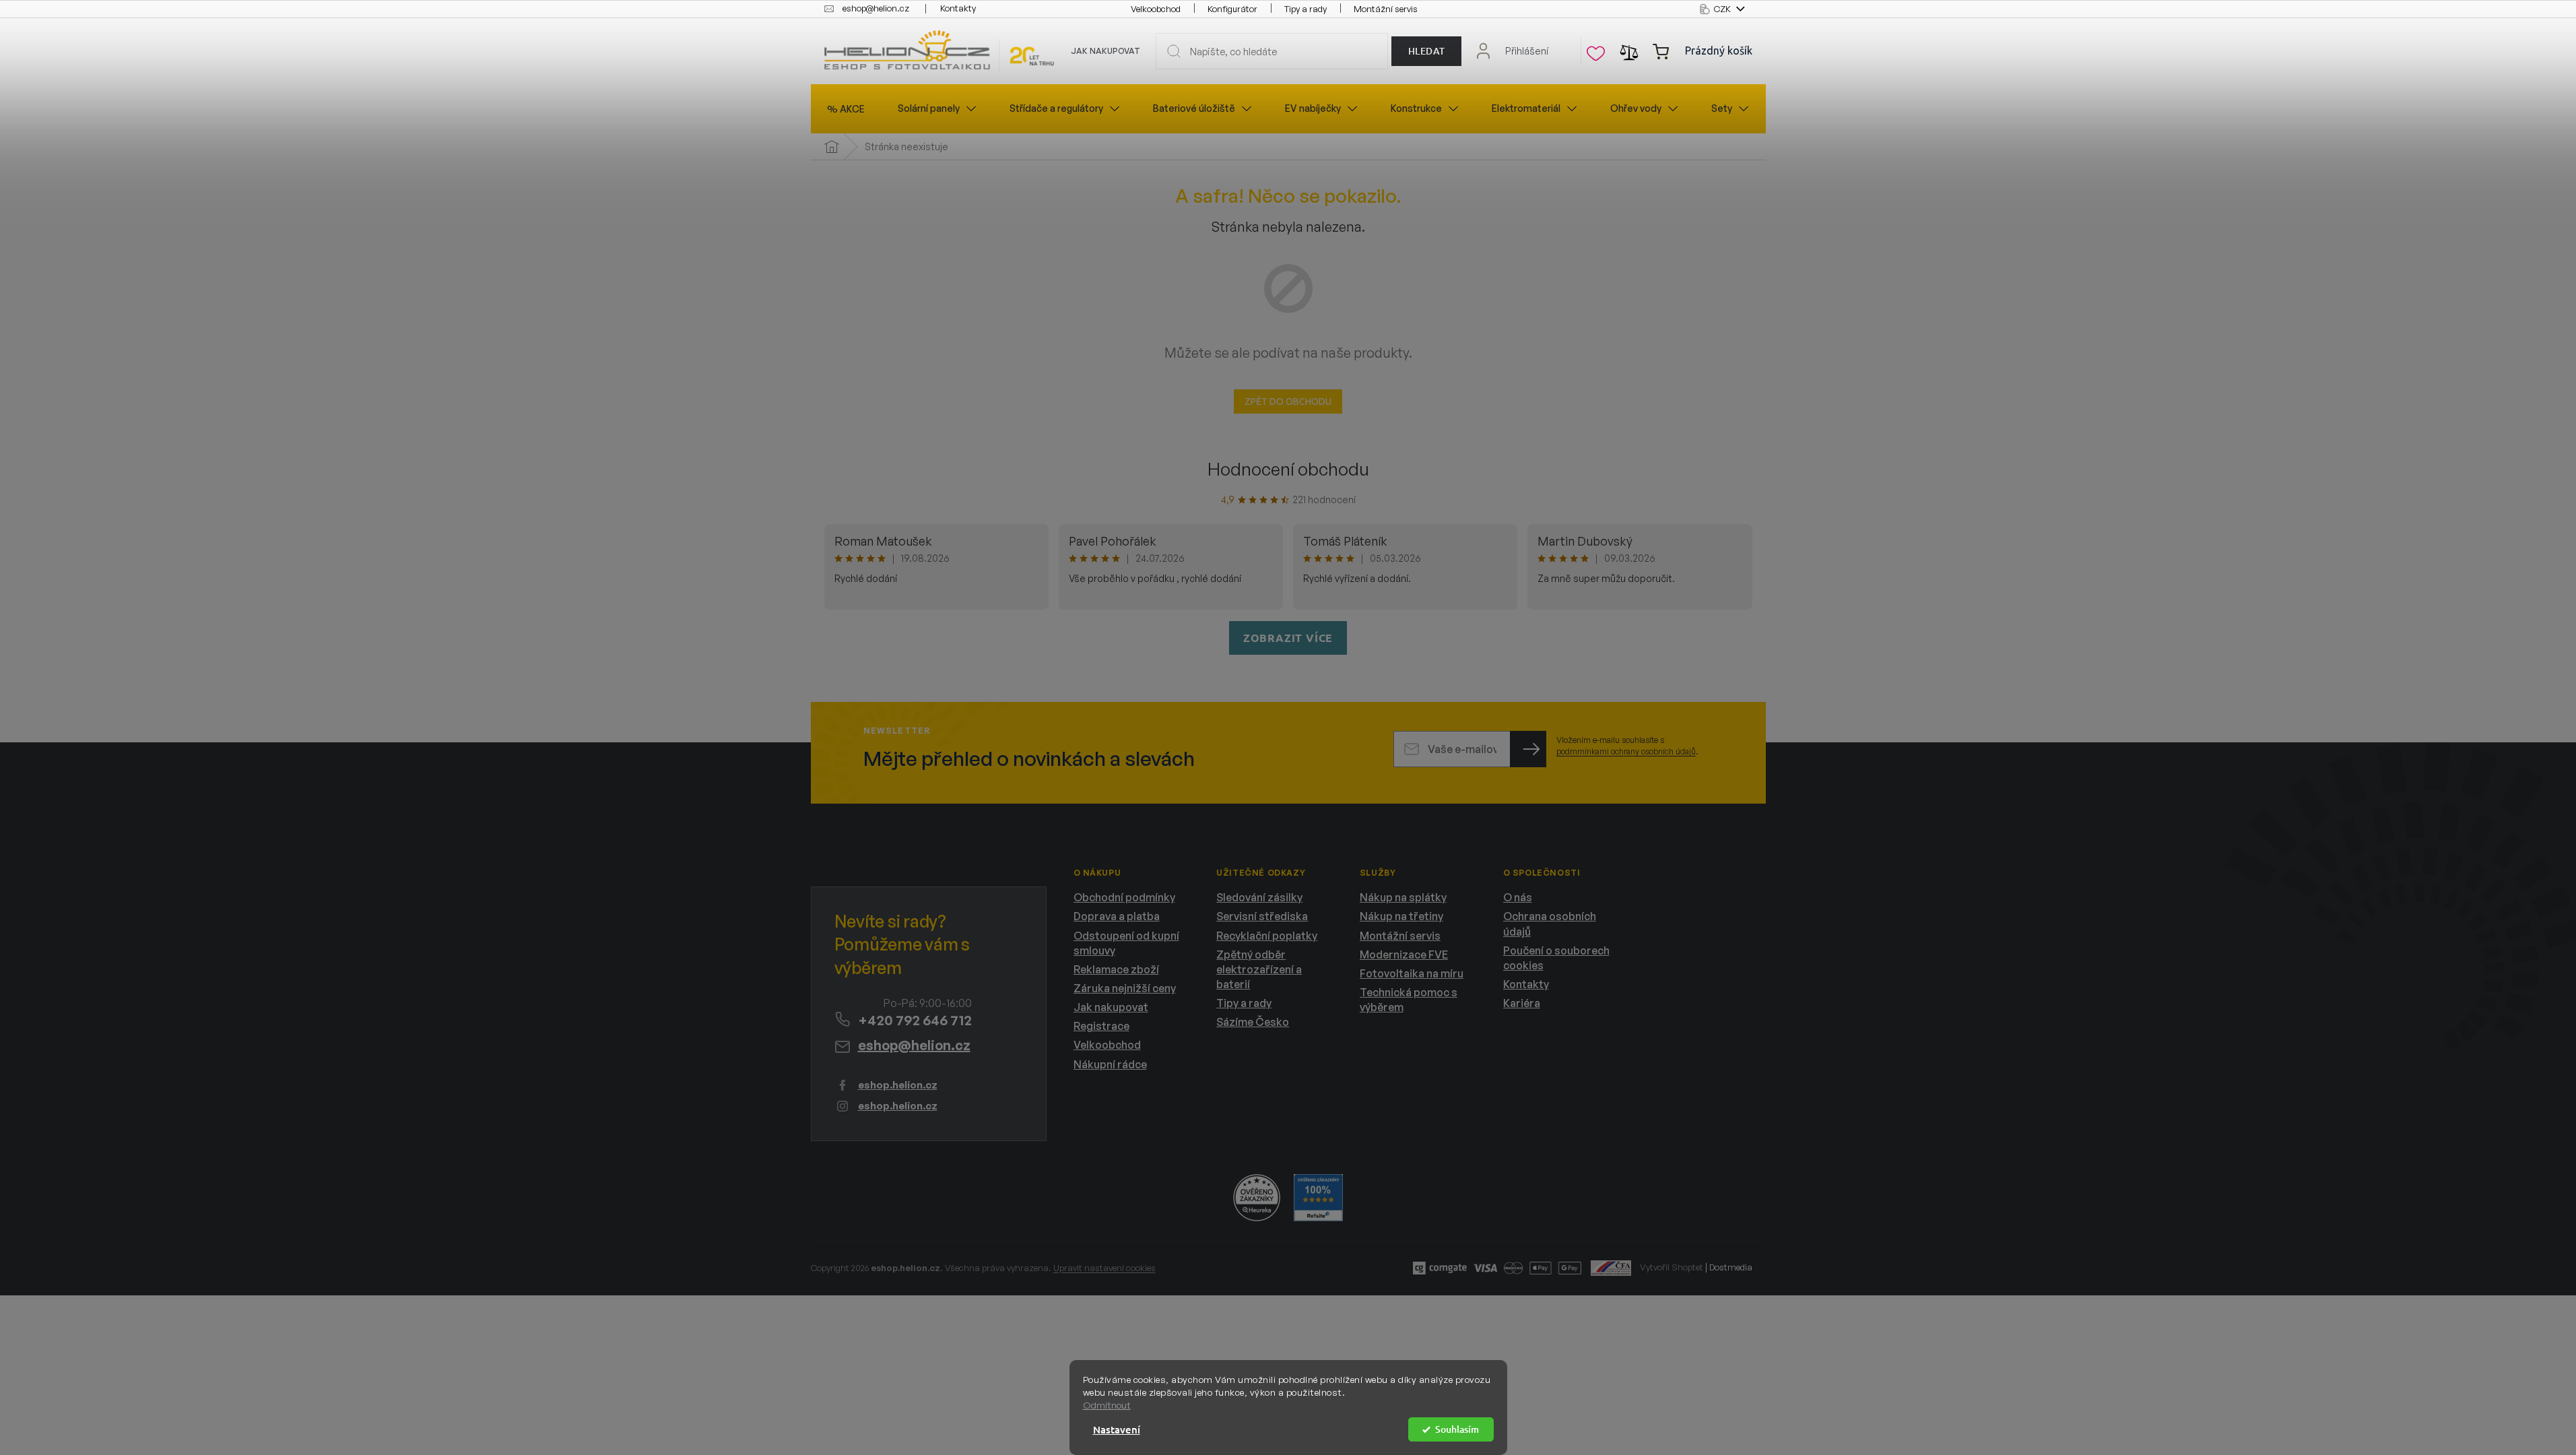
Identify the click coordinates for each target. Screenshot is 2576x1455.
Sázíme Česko (1253, 1022)
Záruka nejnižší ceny (1125, 988)
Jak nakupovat (1105, 51)
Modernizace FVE (1404, 955)
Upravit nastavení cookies (1104, 1268)
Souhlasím (1457, 1429)
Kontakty (958, 8)
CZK (1723, 9)
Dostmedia (1731, 1267)
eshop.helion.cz (898, 1085)
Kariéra (1522, 1003)
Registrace (1101, 1026)
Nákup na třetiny (1401, 916)
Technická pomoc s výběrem (1409, 1000)
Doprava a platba (1117, 916)
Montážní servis (1386, 9)
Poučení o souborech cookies (1556, 958)
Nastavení (1117, 1429)
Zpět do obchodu (1288, 401)
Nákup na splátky (1403, 897)
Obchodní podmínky (1124, 897)
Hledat (1427, 51)
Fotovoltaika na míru (1412, 973)
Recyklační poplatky (1267, 936)
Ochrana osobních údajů (1550, 924)
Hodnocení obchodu (1288, 469)
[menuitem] (846, 109)
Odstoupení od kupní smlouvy (1126, 943)
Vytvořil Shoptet (1672, 1267)
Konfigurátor (1232, 9)
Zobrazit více (1288, 638)
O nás (1518, 897)
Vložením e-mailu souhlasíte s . (1627, 746)
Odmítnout (1107, 1405)
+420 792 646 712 (915, 1020)
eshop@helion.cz (914, 1045)
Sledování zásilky (1259, 897)
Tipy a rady (1306, 9)
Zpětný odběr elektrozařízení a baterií (1259, 969)
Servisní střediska (1262, 916)
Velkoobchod (1156, 9)
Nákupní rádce (1110, 1064)
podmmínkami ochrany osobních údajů (1626, 751)
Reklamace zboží (1116, 969)
